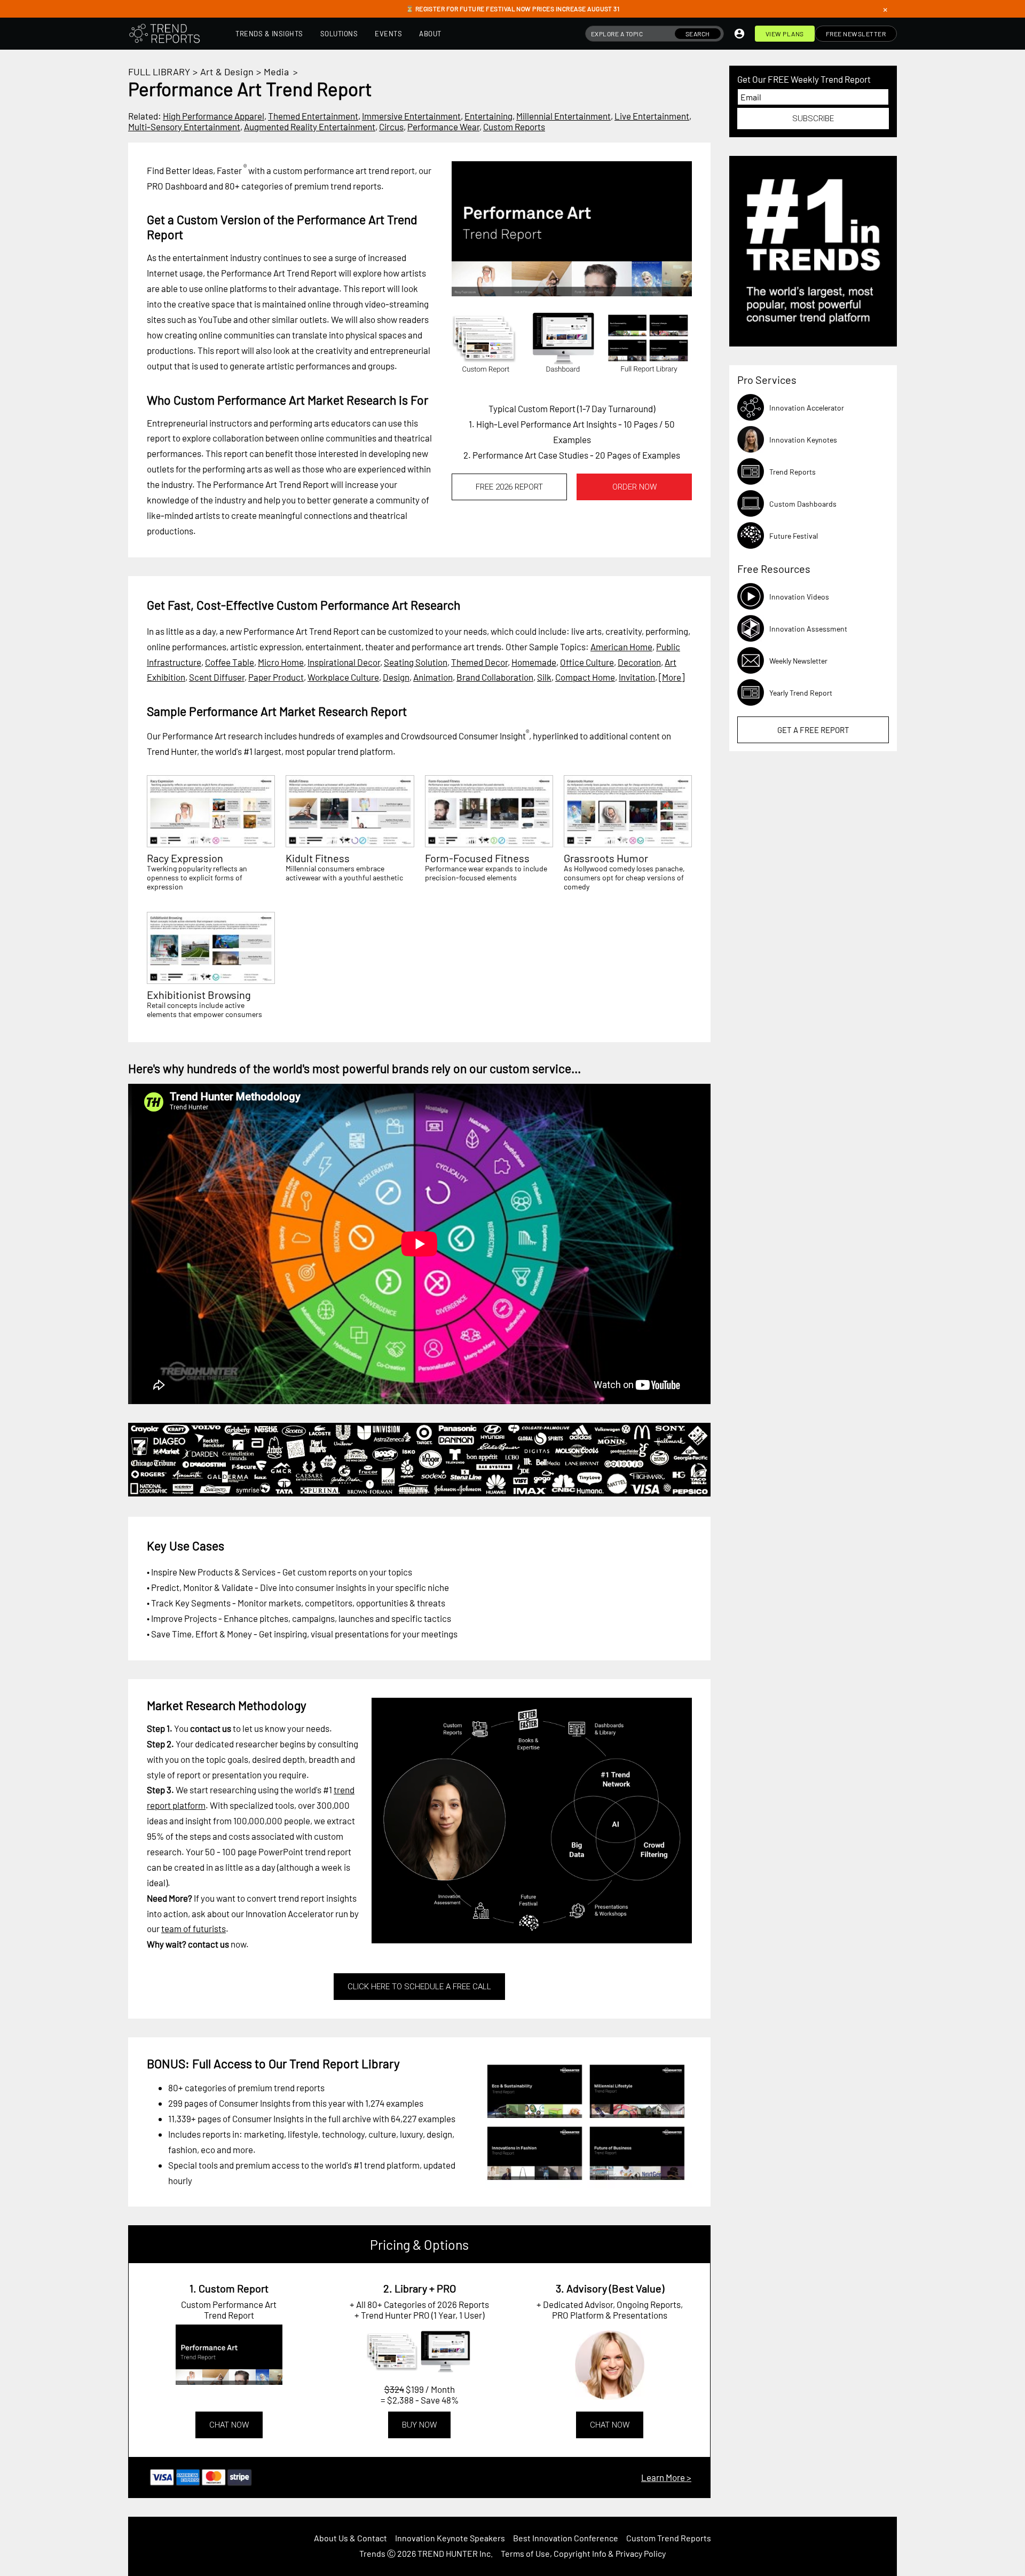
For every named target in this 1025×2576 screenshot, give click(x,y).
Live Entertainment (652, 116)
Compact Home (585, 677)
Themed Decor (479, 662)
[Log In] (739, 34)
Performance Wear (443, 127)
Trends (372, 2553)
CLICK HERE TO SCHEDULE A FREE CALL (419, 1987)
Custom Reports (514, 127)
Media (276, 72)
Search (698, 34)
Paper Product (276, 677)
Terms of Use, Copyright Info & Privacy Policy (583, 2553)
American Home (621, 647)
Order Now (634, 487)
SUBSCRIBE (813, 119)
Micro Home (281, 662)
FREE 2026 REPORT (509, 487)
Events (388, 34)
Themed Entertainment (313, 116)
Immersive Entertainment (411, 116)
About (430, 34)
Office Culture (587, 662)
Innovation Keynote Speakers (450, 2538)
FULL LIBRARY (159, 72)
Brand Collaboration (495, 677)
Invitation (637, 677)
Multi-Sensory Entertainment (184, 127)
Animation (433, 677)
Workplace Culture (343, 677)
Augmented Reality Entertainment (310, 127)
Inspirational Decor (344, 662)
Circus (391, 127)
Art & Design (227, 72)
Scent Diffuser (217, 677)
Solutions (339, 34)
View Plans (785, 34)
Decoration (639, 662)
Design (396, 677)
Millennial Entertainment (563, 116)
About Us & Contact (350, 2538)
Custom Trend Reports (669, 2538)
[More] (672, 677)
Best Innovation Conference (566, 2538)
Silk (544, 677)
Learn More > (666, 2477)
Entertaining (488, 116)
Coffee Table (230, 662)
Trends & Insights (269, 34)
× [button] (885, 9)
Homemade (534, 662)
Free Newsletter (856, 34)
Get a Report (813, 730)
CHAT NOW (229, 2425)
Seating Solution (416, 662)
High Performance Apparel (214, 116)
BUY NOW (419, 2425)
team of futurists (194, 1928)
